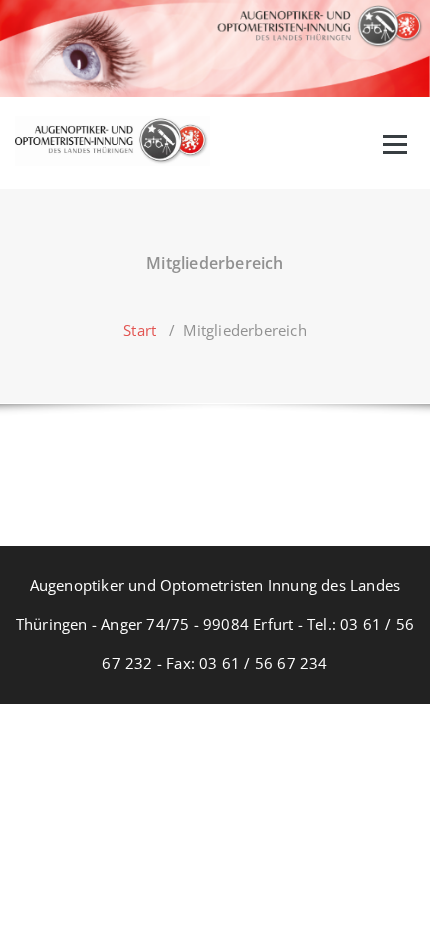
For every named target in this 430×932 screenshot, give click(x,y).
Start (139, 330)
